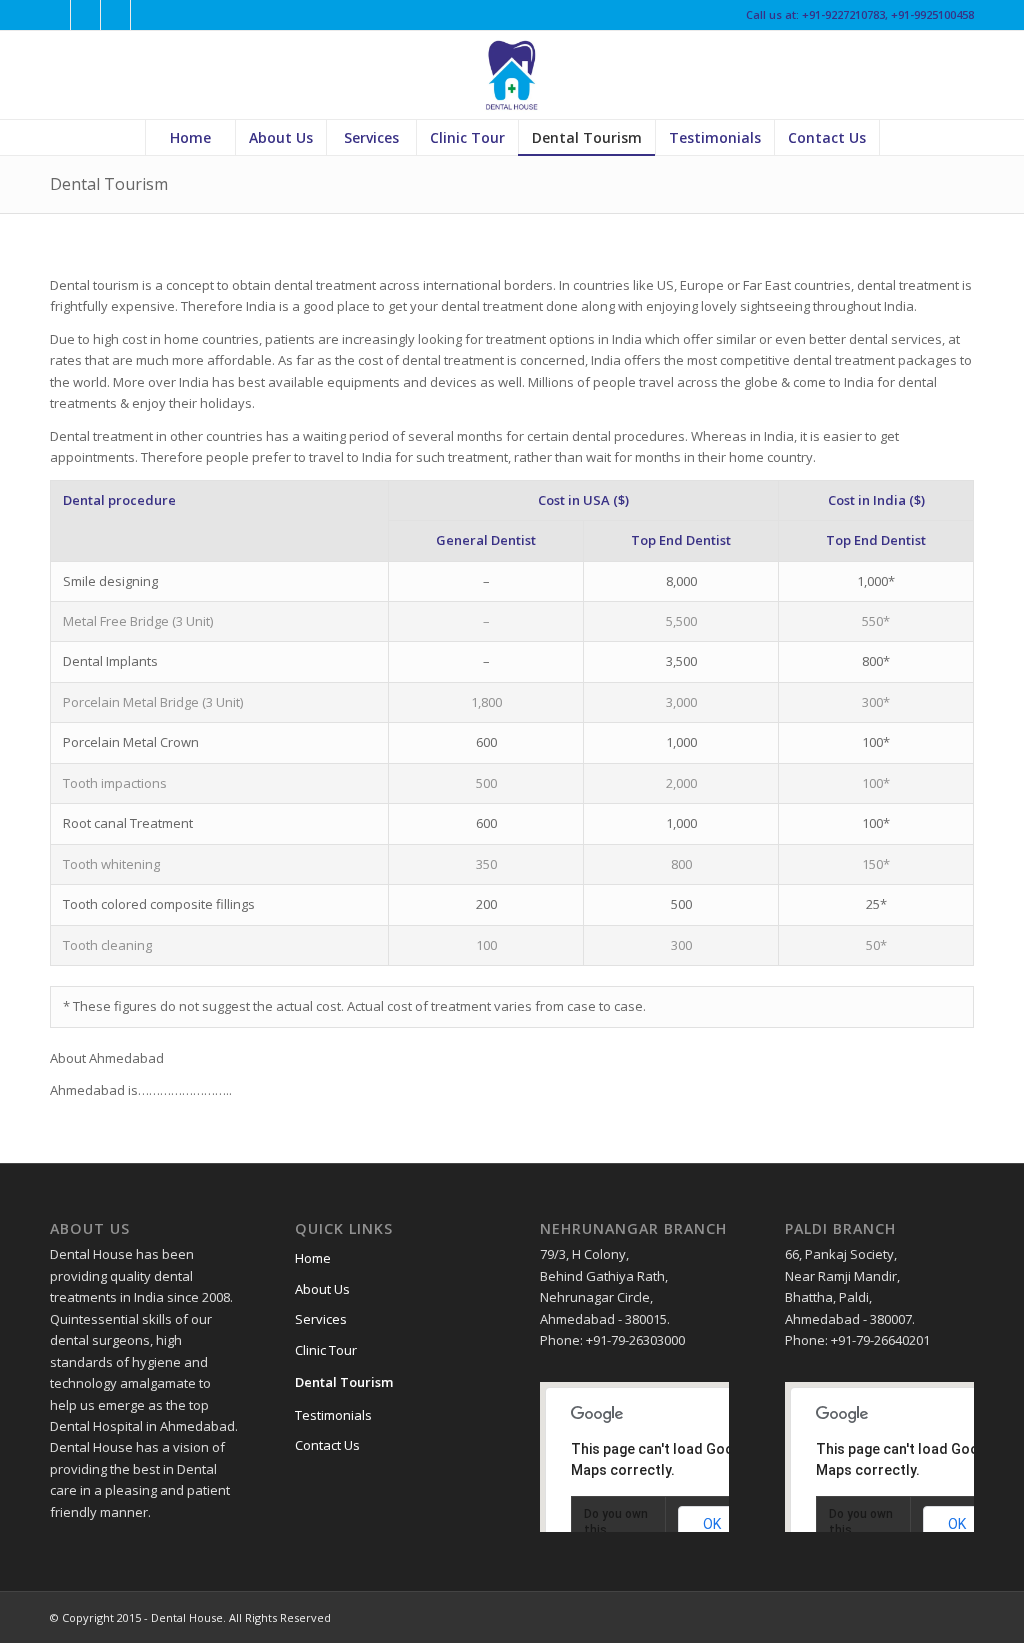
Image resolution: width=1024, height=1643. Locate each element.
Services (321, 1319)
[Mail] (146, 15)
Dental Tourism (109, 184)
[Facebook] (55, 15)
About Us (322, 1289)
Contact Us (327, 1445)
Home (313, 1258)
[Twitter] (85, 15)
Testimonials (333, 1415)
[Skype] (115, 15)
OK (712, 1524)
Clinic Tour (326, 1350)
